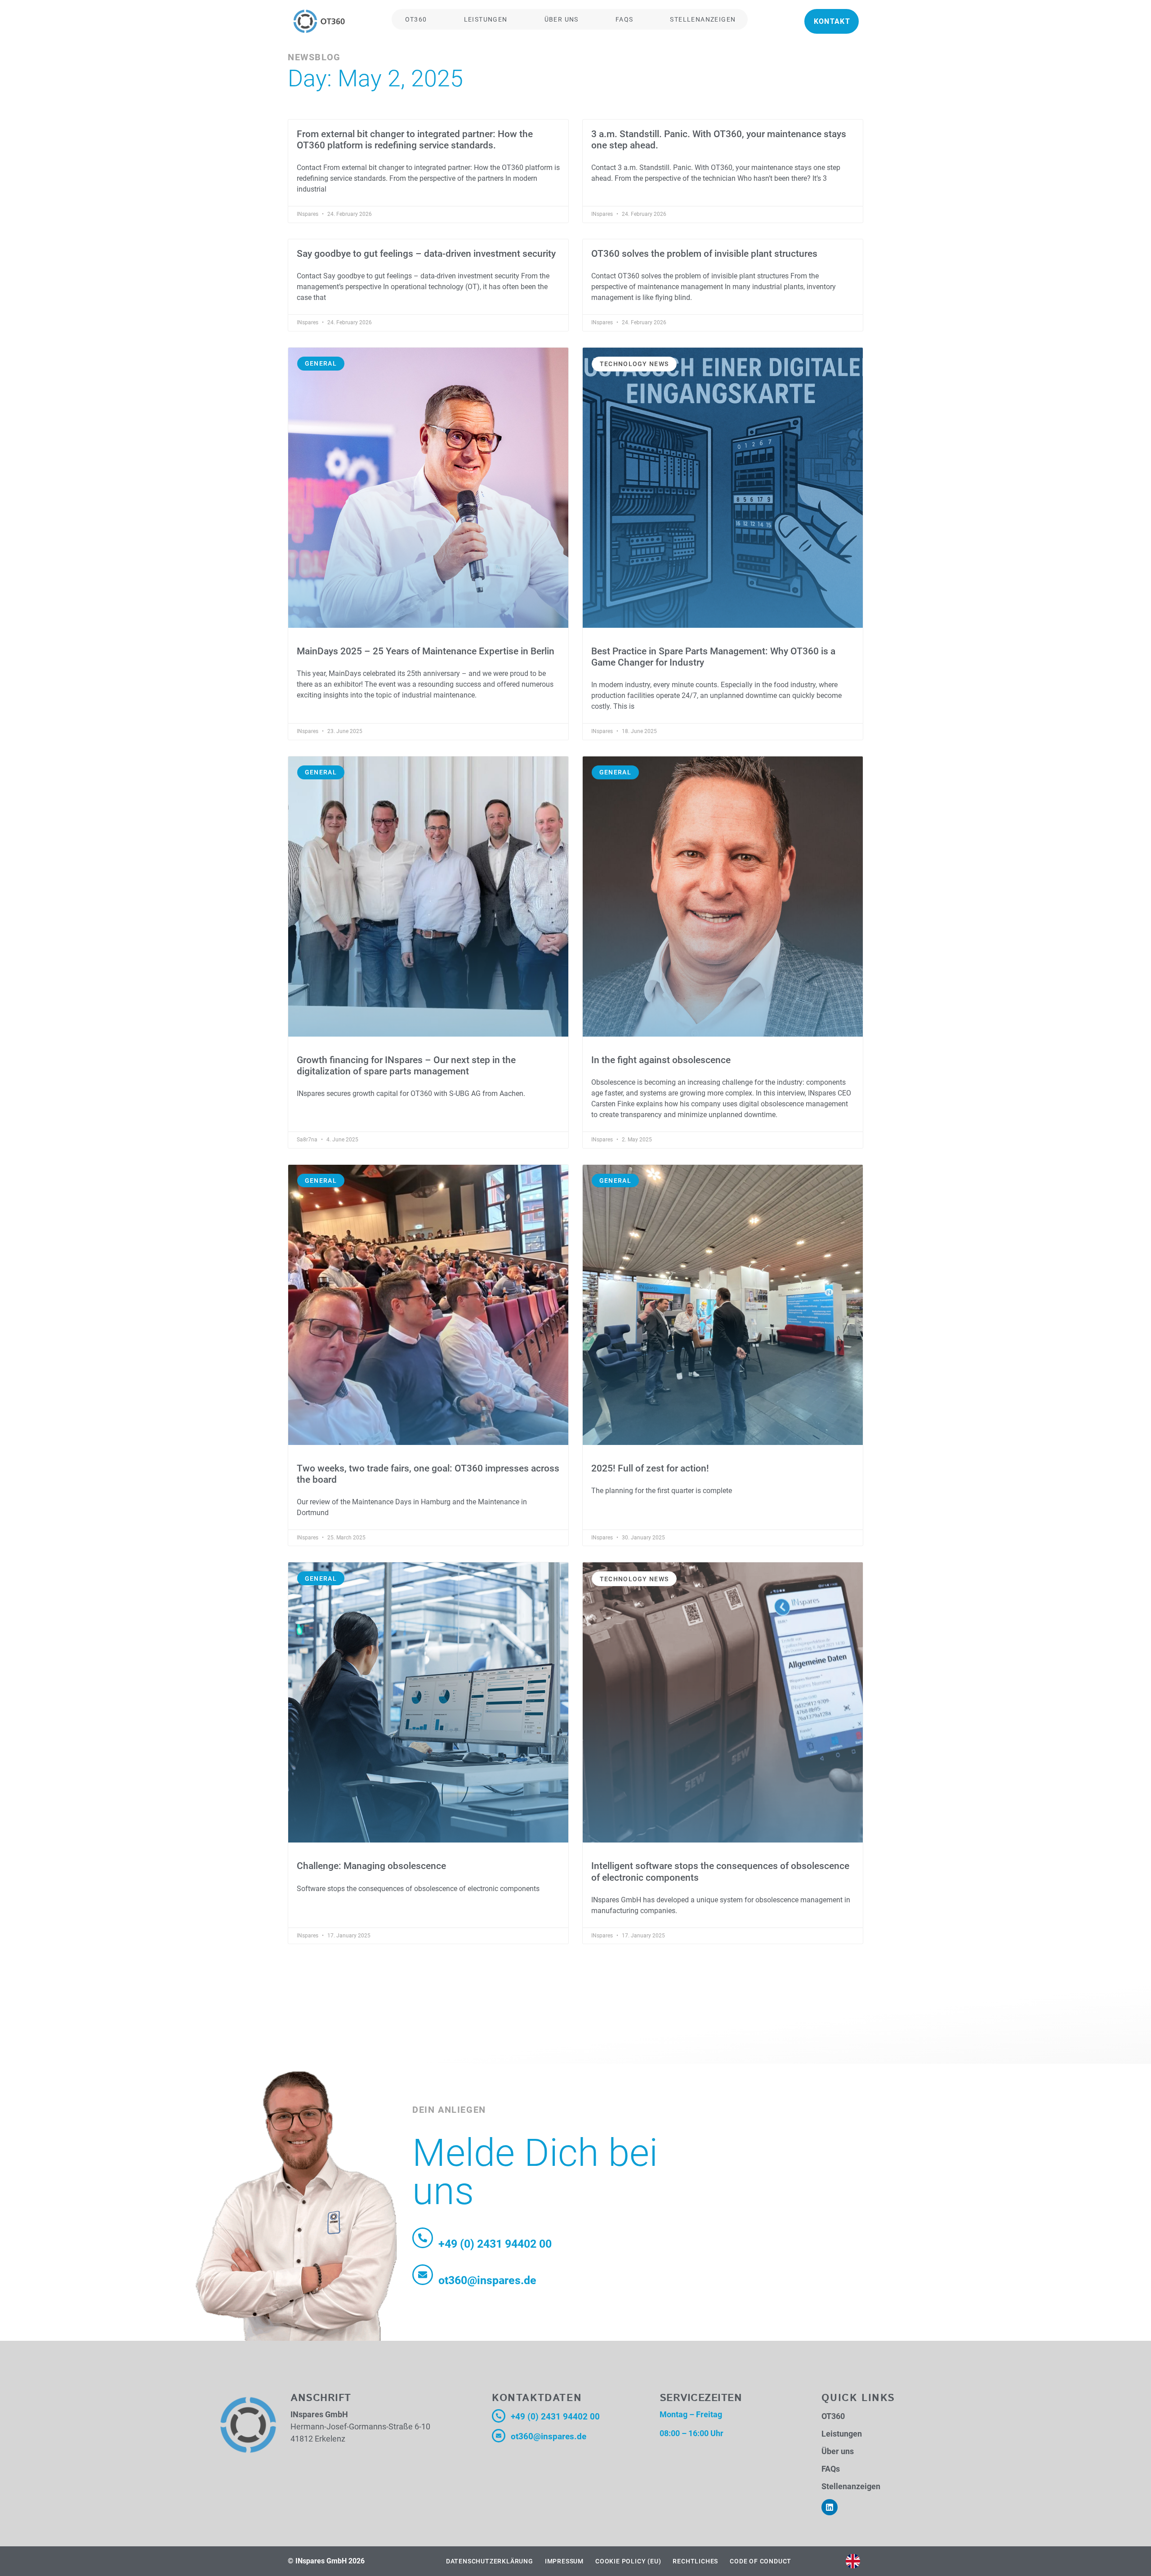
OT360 (416, 19)
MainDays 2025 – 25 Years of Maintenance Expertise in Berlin (426, 651)
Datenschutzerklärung (490, 2561)
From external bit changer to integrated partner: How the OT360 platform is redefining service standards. (415, 140)
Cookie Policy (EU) (628, 2561)
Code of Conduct (761, 2561)
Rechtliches (695, 2561)
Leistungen (486, 19)
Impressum (564, 2561)
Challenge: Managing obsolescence (371, 1866)
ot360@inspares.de (487, 2280)
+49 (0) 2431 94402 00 (495, 2244)
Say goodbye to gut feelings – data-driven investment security (426, 254)
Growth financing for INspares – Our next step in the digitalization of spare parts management (406, 1066)
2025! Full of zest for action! (650, 1468)
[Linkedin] (830, 2507)
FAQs (625, 19)
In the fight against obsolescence (661, 1060)
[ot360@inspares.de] (423, 2275)
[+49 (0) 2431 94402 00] (423, 2238)
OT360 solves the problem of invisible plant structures (704, 254)
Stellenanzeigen (703, 19)
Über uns (562, 19)
